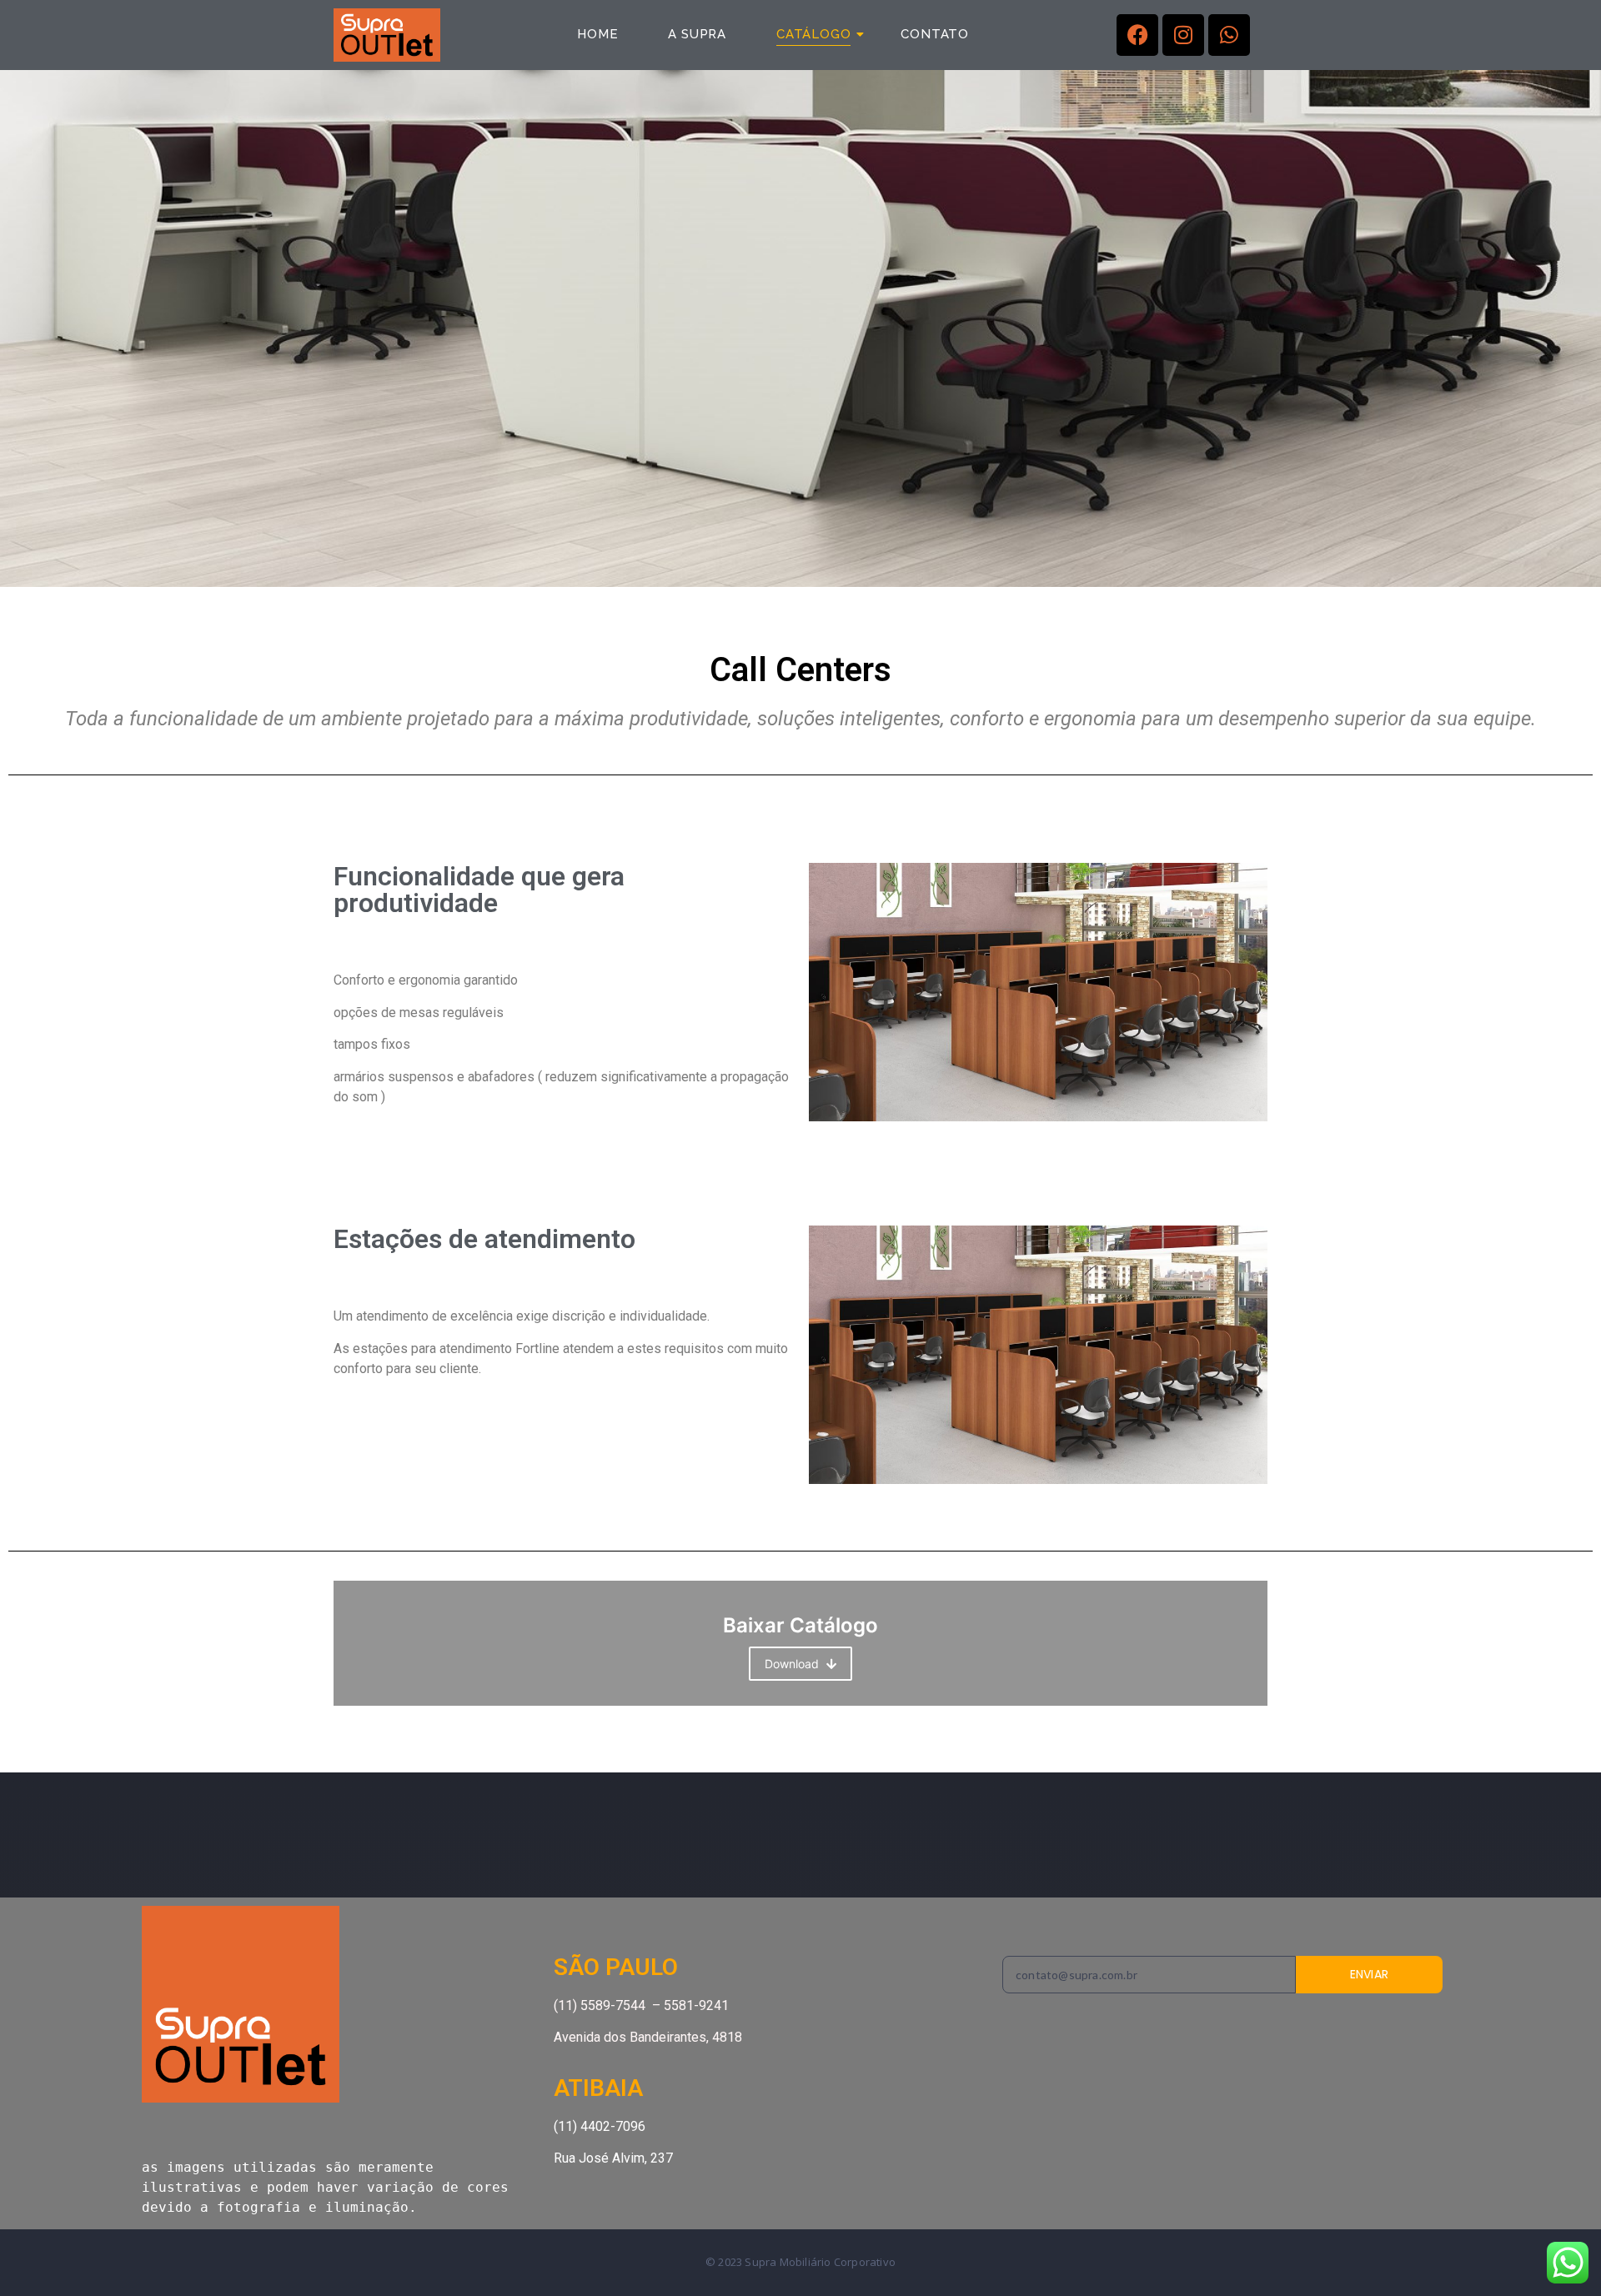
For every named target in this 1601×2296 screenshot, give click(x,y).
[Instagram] (1183, 35)
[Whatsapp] (1229, 35)
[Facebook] (1137, 35)
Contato (935, 34)
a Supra (697, 34)
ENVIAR (1370, 1974)
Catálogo (813, 34)
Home (597, 34)
